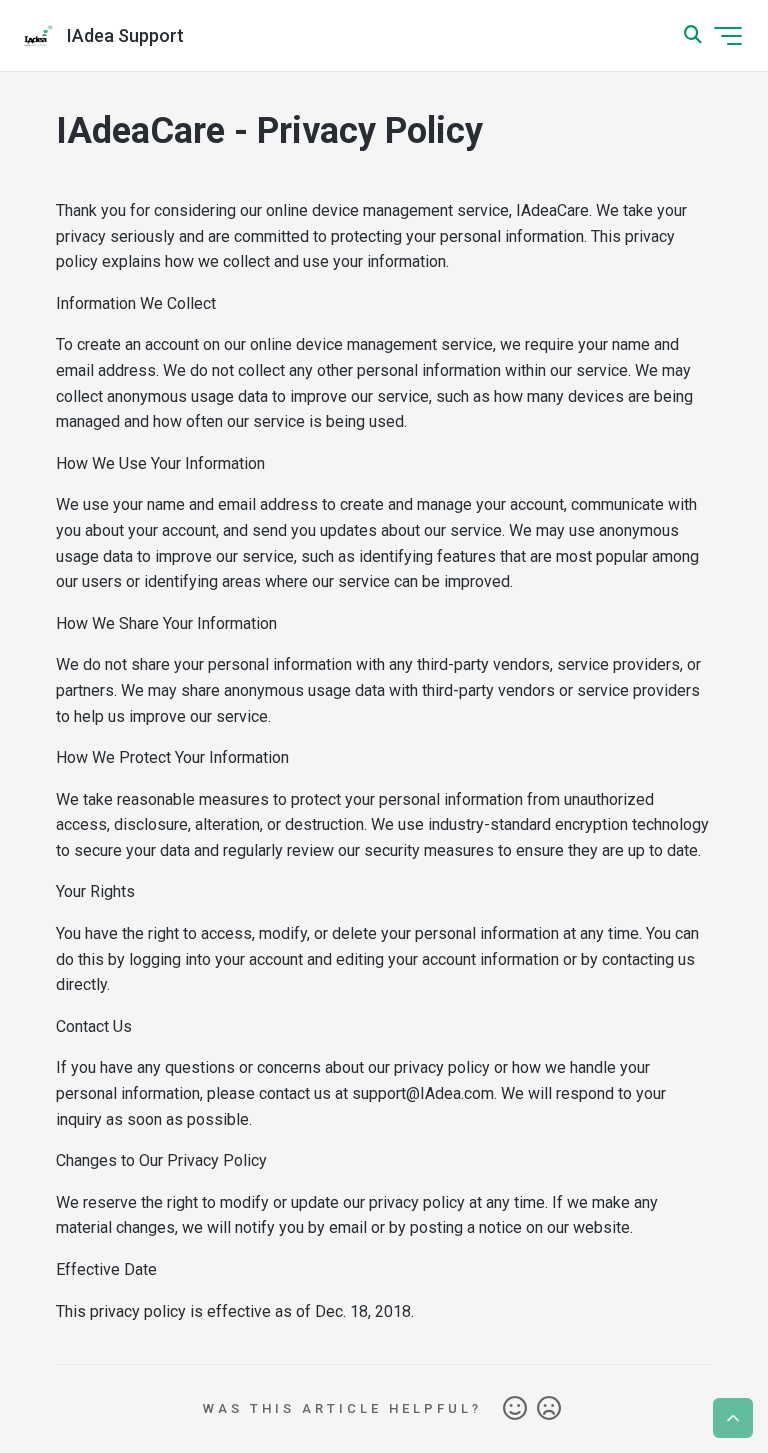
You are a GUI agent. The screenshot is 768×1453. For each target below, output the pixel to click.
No (549, 1409)
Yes (515, 1409)
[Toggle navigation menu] (728, 36)
